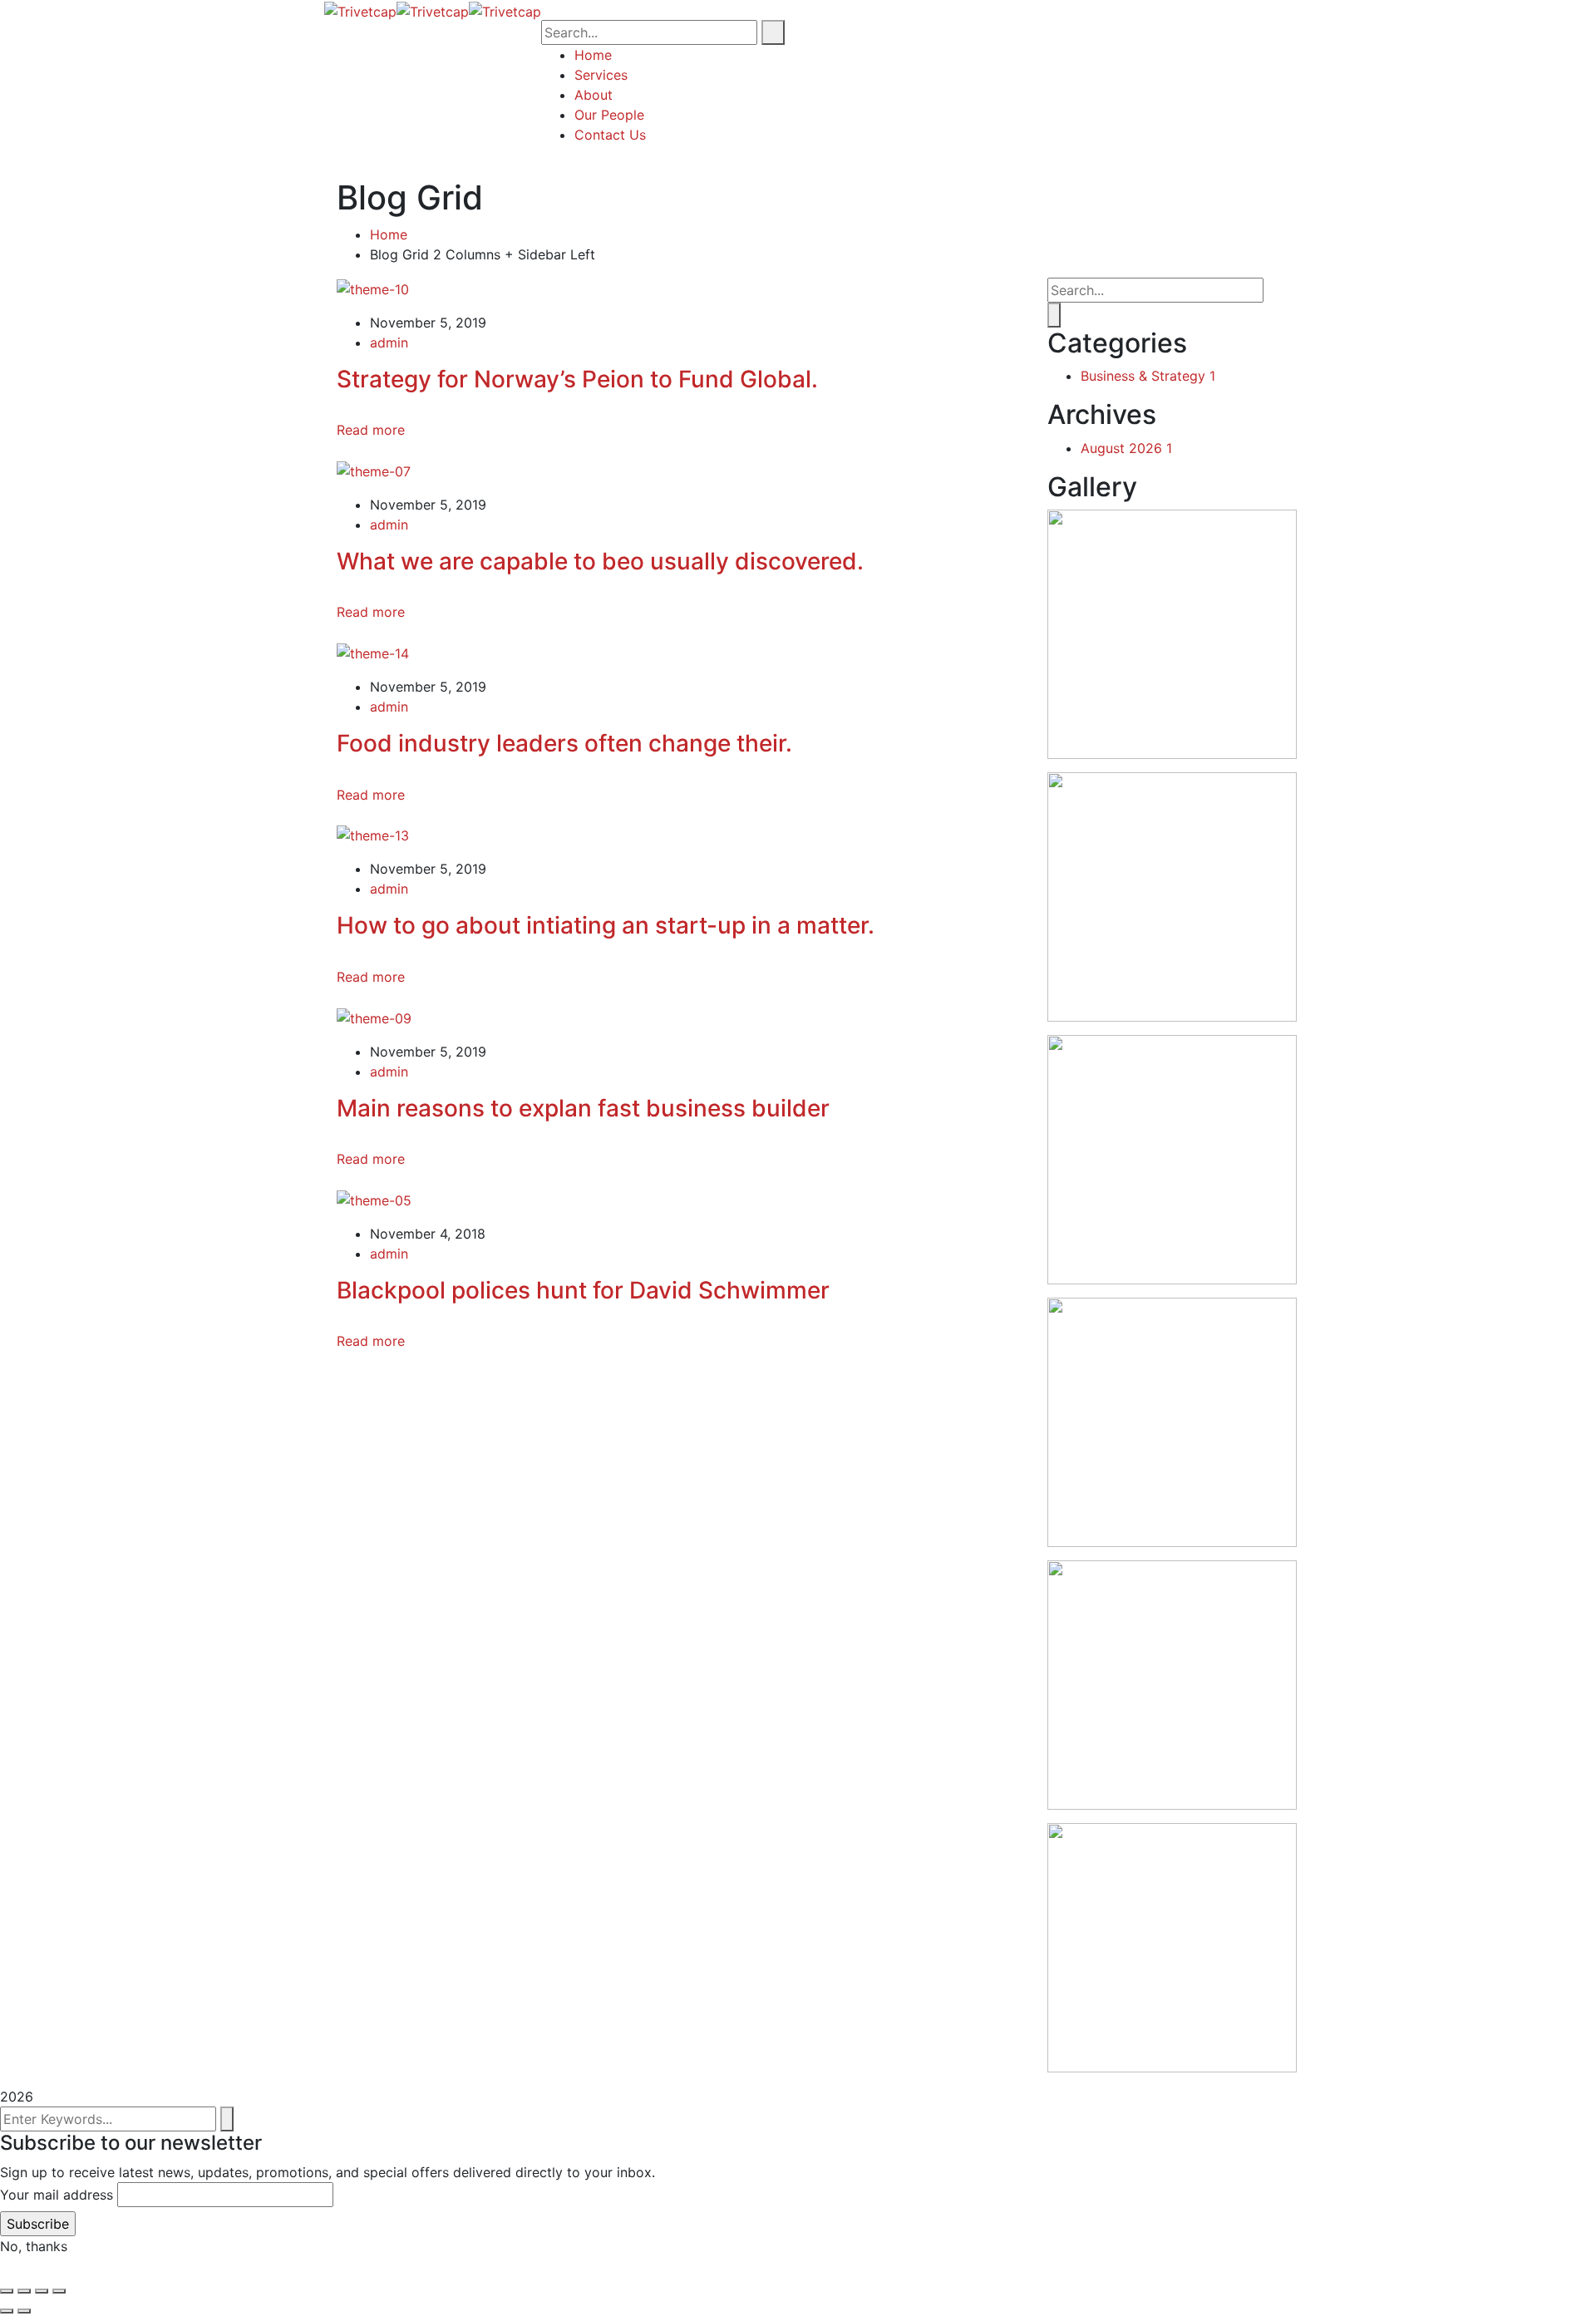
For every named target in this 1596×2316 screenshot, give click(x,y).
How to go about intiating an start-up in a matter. (606, 925)
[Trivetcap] (360, 10)
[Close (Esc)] (59, 2291)
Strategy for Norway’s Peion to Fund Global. (577, 379)
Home (389, 234)
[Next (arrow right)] (24, 2311)
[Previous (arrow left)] (7, 2311)
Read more (371, 430)
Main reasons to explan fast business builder (583, 1108)
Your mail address (57, 2195)
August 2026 (1126, 448)
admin (389, 342)
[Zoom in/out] (7, 2291)
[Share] (42, 2291)
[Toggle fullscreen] (24, 2291)
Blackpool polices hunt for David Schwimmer (583, 1290)
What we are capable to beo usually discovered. (600, 561)
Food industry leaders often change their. (564, 743)
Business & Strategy (1148, 376)
